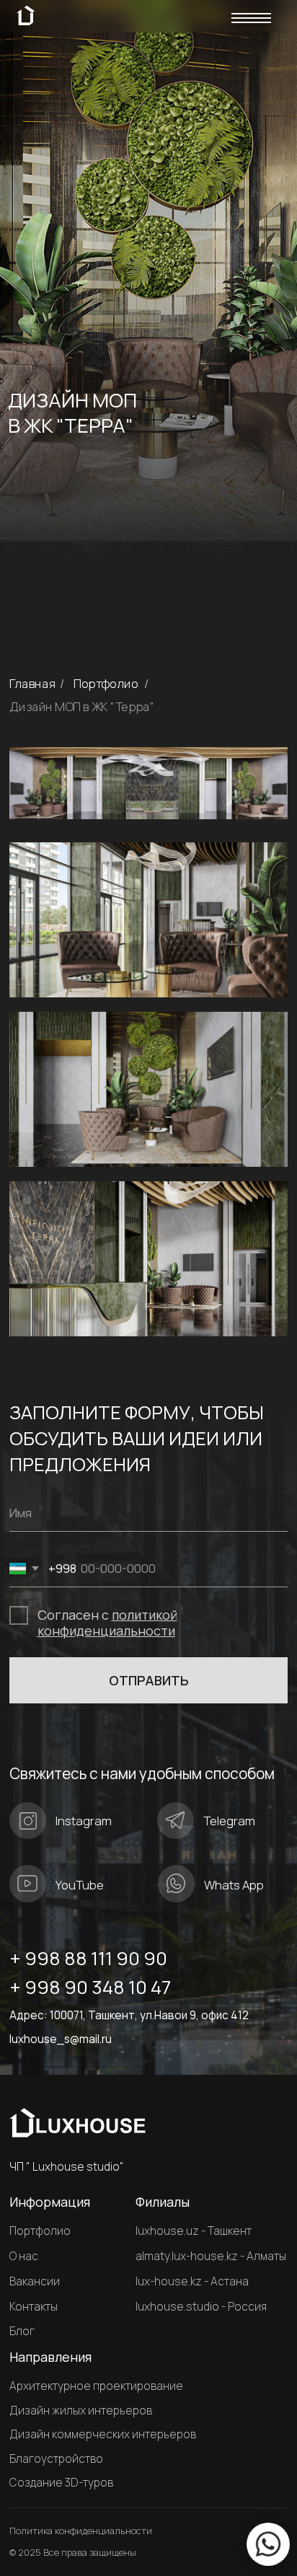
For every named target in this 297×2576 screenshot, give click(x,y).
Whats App (234, 1885)
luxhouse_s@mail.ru (61, 2039)
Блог (22, 2332)
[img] (251, 20)
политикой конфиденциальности (107, 1623)
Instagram (84, 1821)
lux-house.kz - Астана (192, 2281)
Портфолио (106, 684)
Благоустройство (56, 2459)
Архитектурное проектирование (96, 2386)
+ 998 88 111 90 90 (88, 1958)
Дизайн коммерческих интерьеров (103, 2435)
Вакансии (35, 2282)
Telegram (229, 1821)
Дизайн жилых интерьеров (81, 2411)
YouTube (80, 1885)
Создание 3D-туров (61, 2483)
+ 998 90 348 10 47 (90, 1987)
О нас (24, 2257)
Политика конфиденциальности (81, 2531)
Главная (32, 684)
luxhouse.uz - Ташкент (194, 2231)
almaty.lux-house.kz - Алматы (211, 2256)
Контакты (34, 2307)
